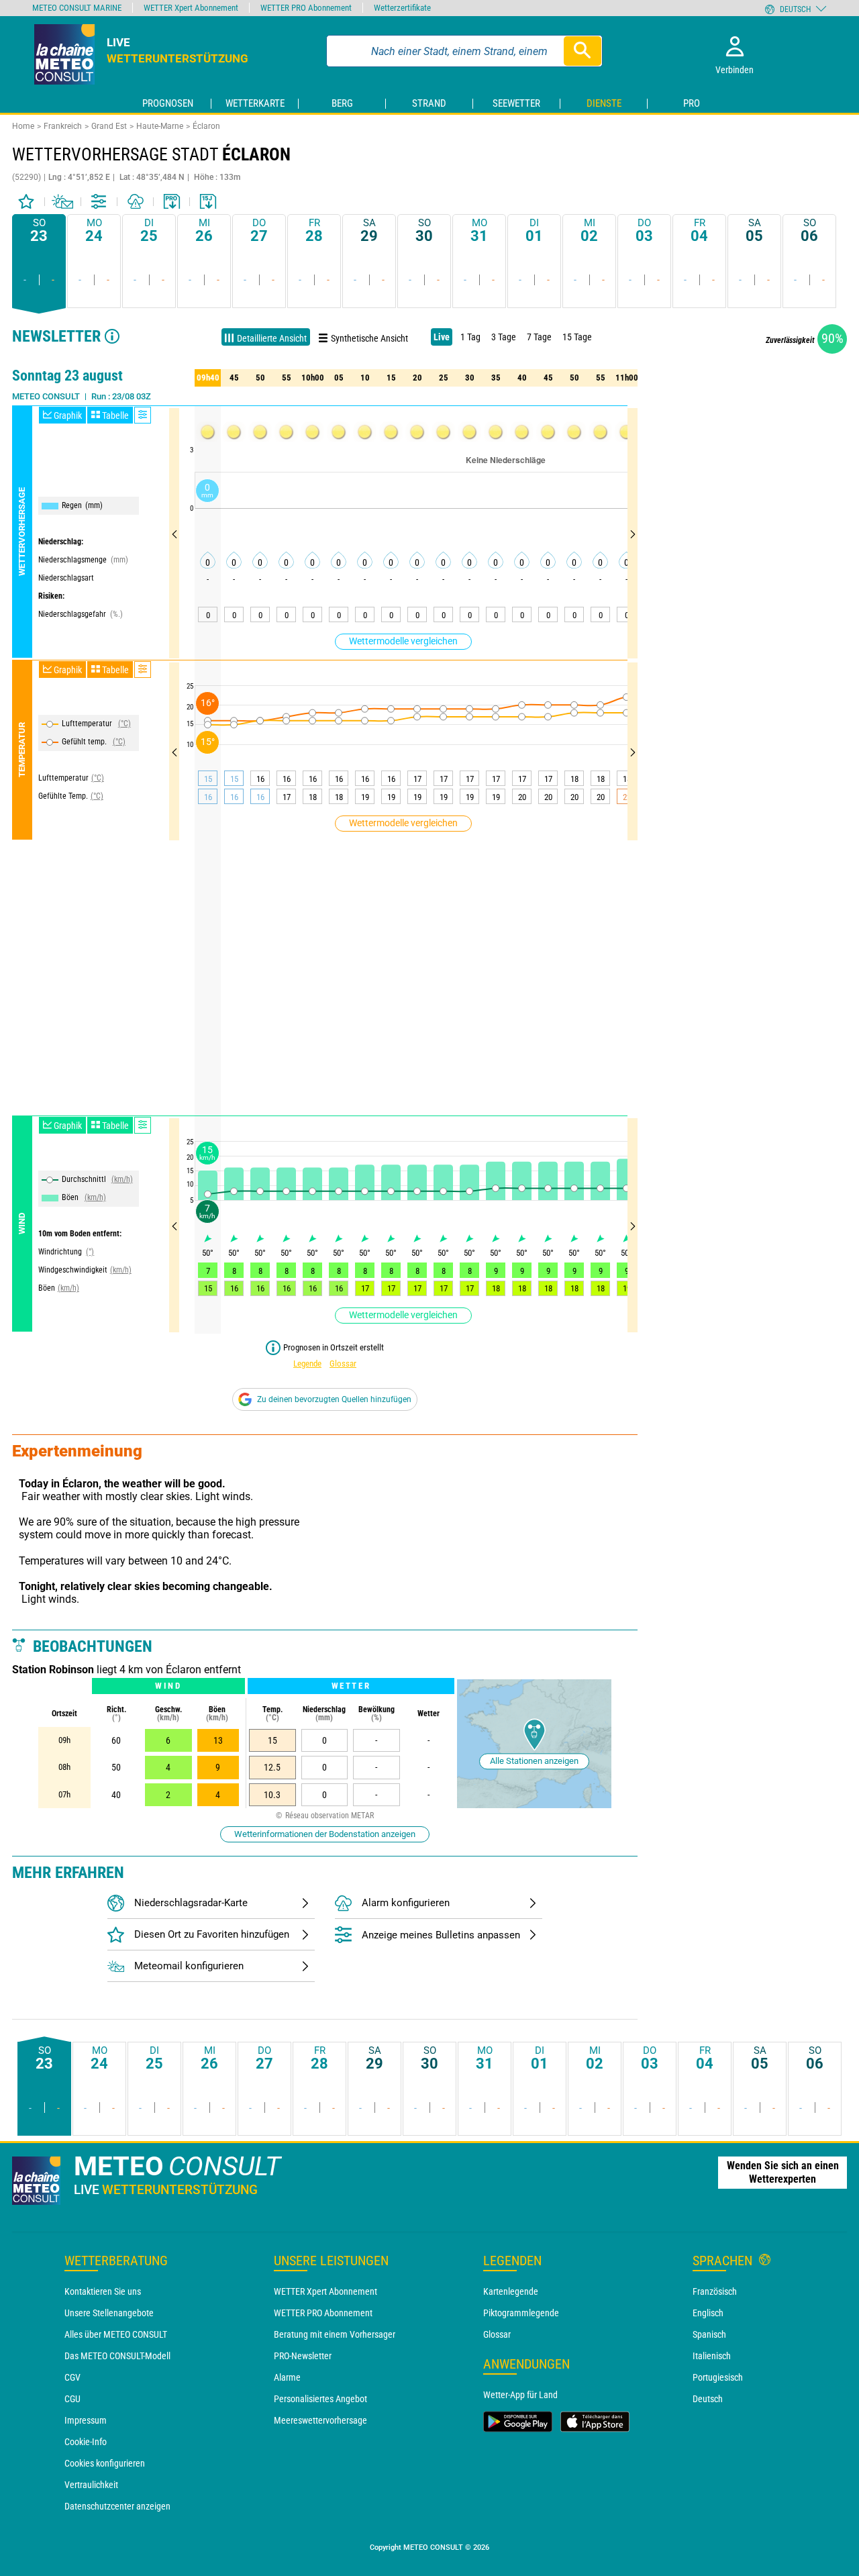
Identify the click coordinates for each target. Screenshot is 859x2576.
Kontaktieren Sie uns (103, 2291)
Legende (307, 1364)
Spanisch (709, 2334)
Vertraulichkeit (91, 2485)
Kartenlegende (511, 2291)
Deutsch (708, 2399)
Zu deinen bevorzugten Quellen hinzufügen (334, 1399)
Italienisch (712, 2356)
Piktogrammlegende (521, 2313)
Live (442, 337)
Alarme (287, 2377)
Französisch (715, 2291)
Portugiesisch (718, 2377)
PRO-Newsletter (303, 2356)
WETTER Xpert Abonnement (325, 2291)
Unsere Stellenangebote (109, 2313)
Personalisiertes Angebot (320, 2399)
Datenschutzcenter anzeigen (117, 2506)
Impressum (86, 2420)
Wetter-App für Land (520, 2395)
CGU (72, 2399)
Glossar (343, 1364)
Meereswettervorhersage (320, 2420)
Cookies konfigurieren (105, 2463)
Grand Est (109, 126)
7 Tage (539, 337)
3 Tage (504, 337)
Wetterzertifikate (402, 8)
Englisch (708, 2313)
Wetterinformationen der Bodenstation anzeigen (325, 1834)
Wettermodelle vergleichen (403, 641)
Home (23, 126)
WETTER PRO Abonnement (323, 2313)
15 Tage (577, 337)
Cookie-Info (86, 2442)
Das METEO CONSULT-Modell (117, 2356)
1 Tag (470, 337)
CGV (72, 2377)
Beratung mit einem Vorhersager (335, 2334)
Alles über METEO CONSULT (116, 2334)
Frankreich (63, 126)
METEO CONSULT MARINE (77, 8)
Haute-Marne (160, 126)
